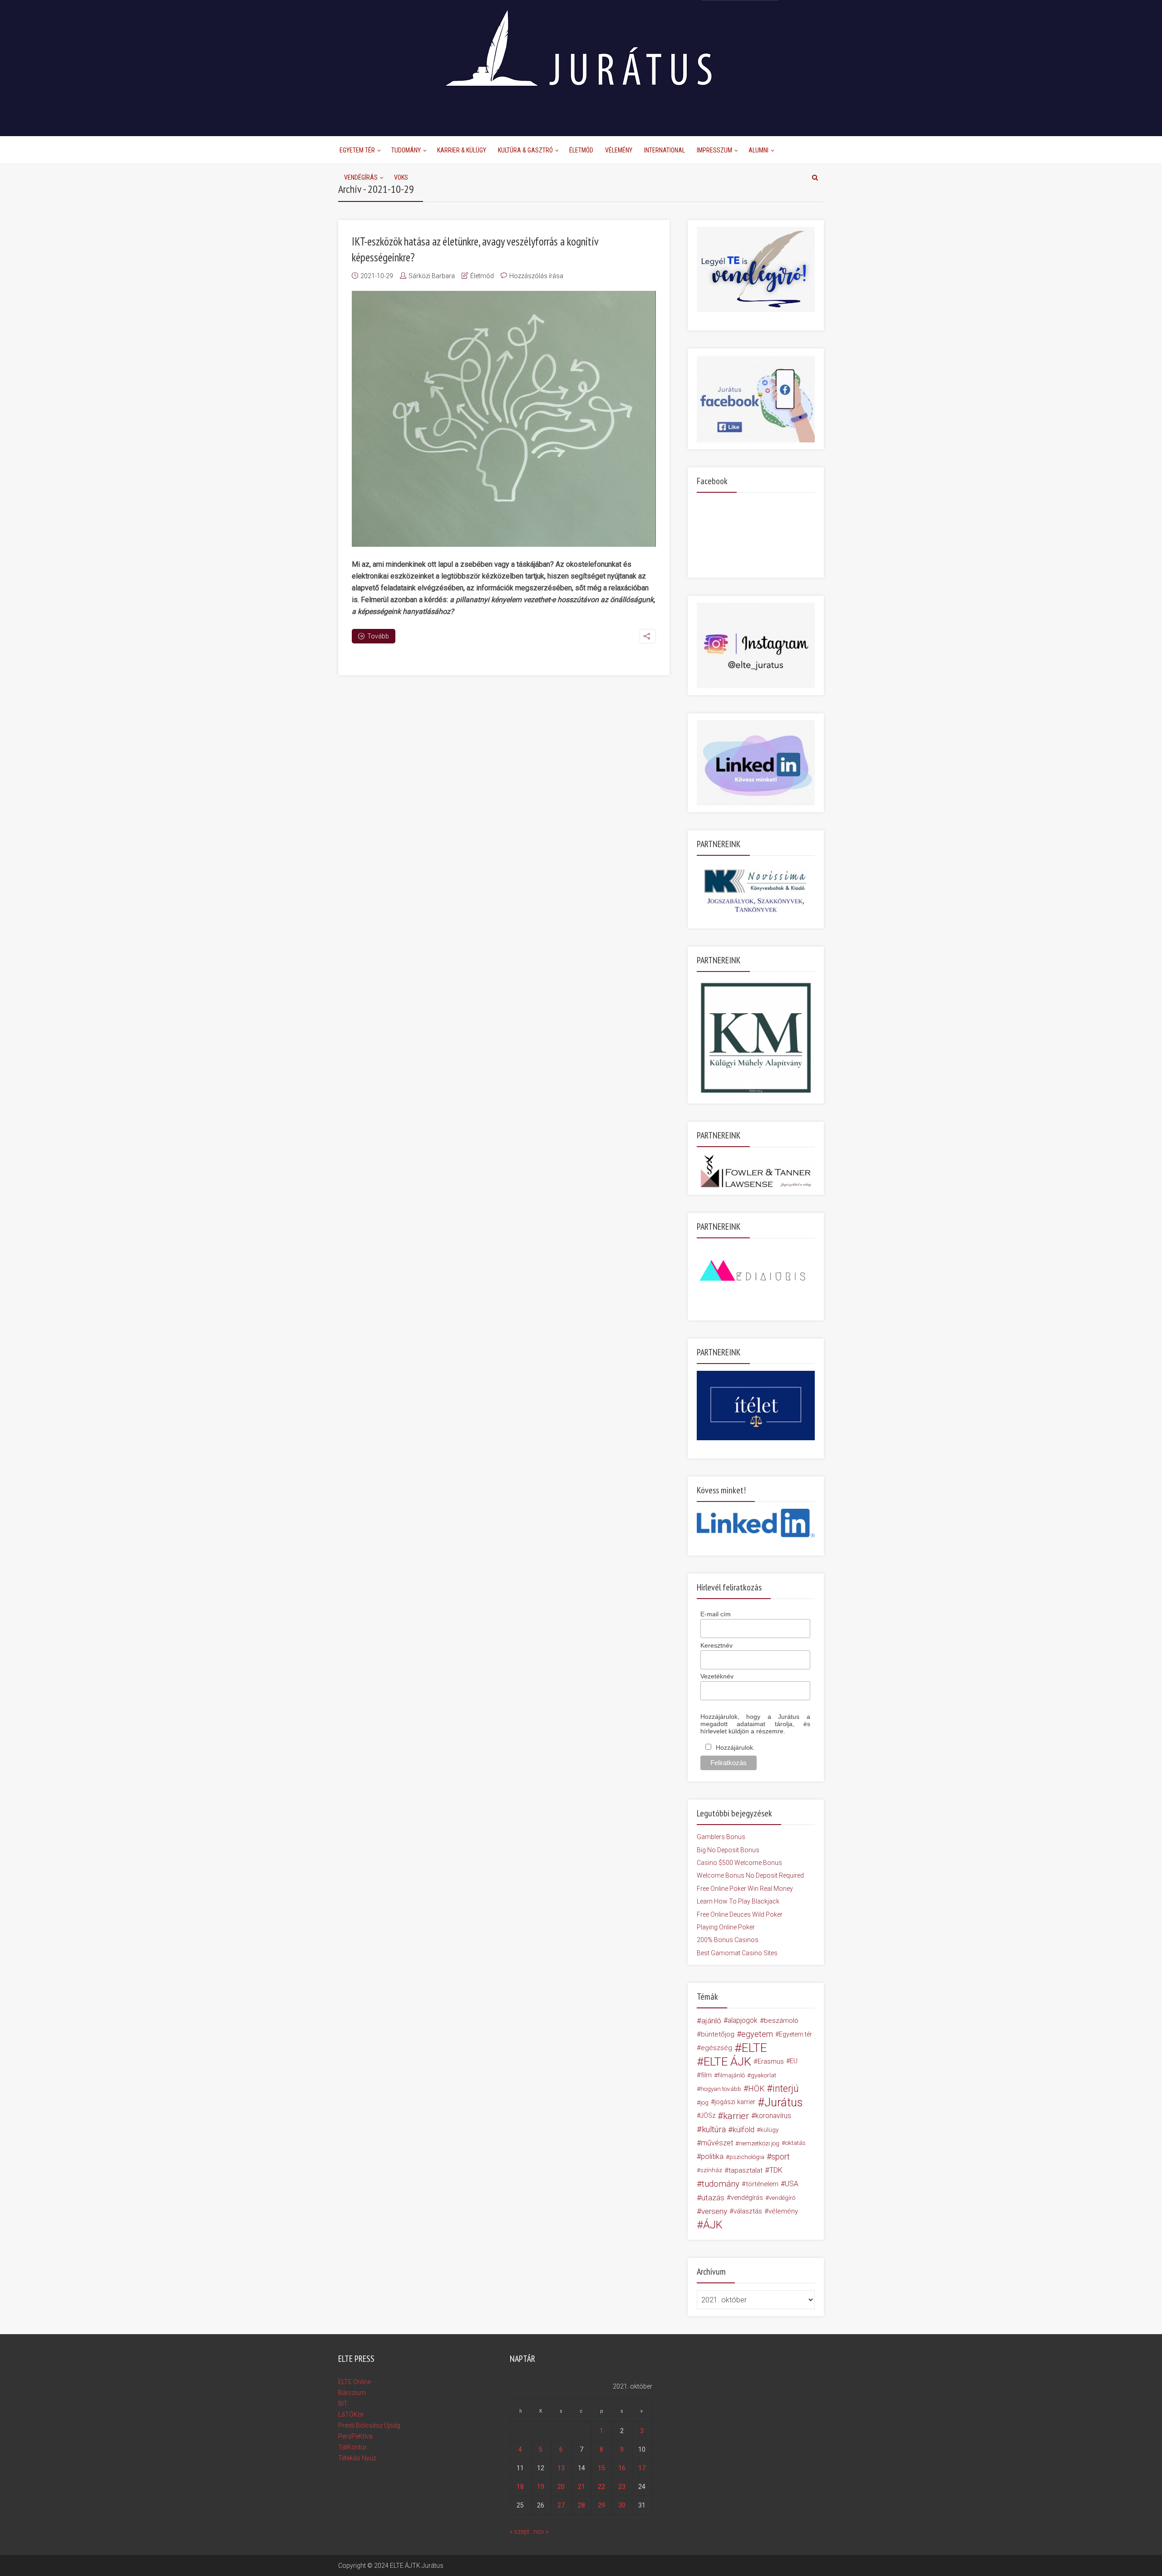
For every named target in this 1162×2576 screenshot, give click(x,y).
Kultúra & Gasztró (525, 150)
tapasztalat (746, 2170)
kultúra (714, 2129)
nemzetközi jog (759, 2143)
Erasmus (771, 2061)
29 (601, 2505)
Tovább (378, 636)
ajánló (711, 2021)
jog (704, 2102)
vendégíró (782, 2198)
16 (622, 2468)
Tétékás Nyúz (357, 2458)
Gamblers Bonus (721, 1837)
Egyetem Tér (357, 150)
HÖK (756, 2089)
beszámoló (781, 2021)
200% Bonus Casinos (728, 1940)
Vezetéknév (717, 1676)
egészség (716, 2048)
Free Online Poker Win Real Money (745, 1889)
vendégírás (747, 2198)
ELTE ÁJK (727, 2061)
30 (622, 2505)
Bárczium (352, 2393)
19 (541, 2487)
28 (581, 2505)
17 (642, 2468)
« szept (519, 2532)
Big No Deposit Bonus (728, 1850)
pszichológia (747, 2157)
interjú (786, 2089)
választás (748, 2211)
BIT (343, 2404)
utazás (713, 2198)
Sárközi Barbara (432, 276)
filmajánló (731, 2075)
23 (622, 2487)
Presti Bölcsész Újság (369, 2425)
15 (601, 2468)
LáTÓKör (351, 2414)
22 (601, 2487)
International (665, 150)
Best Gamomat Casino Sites (737, 1953)
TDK (776, 2170)
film (706, 2075)
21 (581, 2487)
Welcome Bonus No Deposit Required (750, 1875)
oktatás (795, 2143)
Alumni (758, 150)
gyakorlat (763, 2075)
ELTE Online (355, 2382)
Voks (401, 177)
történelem (762, 2184)
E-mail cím (716, 1614)
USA (792, 2184)
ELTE (754, 2048)
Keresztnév (716, 1645)
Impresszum (714, 150)
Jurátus (784, 2102)
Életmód (581, 150)
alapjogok (743, 2020)
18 (520, 2487)
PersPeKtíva (355, 2436)
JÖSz (708, 2116)
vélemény (783, 2211)
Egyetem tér (795, 2034)
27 (561, 2505)
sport (780, 2157)
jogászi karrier (735, 2102)
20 (561, 2487)
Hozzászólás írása (536, 276)
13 (561, 2468)
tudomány (721, 2184)
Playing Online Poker (726, 1927)
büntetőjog (718, 2034)
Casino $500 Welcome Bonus (739, 1863)
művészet (717, 2143)
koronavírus (773, 2116)
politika (712, 2156)
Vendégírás (361, 177)
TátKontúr (352, 2447)
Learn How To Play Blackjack (738, 1901)
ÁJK (713, 2225)
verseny (714, 2211)
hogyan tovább (721, 2089)
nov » (541, 2532)
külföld (743, 2129)
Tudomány (406, 150)
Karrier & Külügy (462, 150)
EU (794, 2061)
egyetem (757, 2034)
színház (711, 2170)
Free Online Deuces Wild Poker (740, 1914)
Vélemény (619, 150)
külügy (769, 2129)
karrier (736, 2116)
